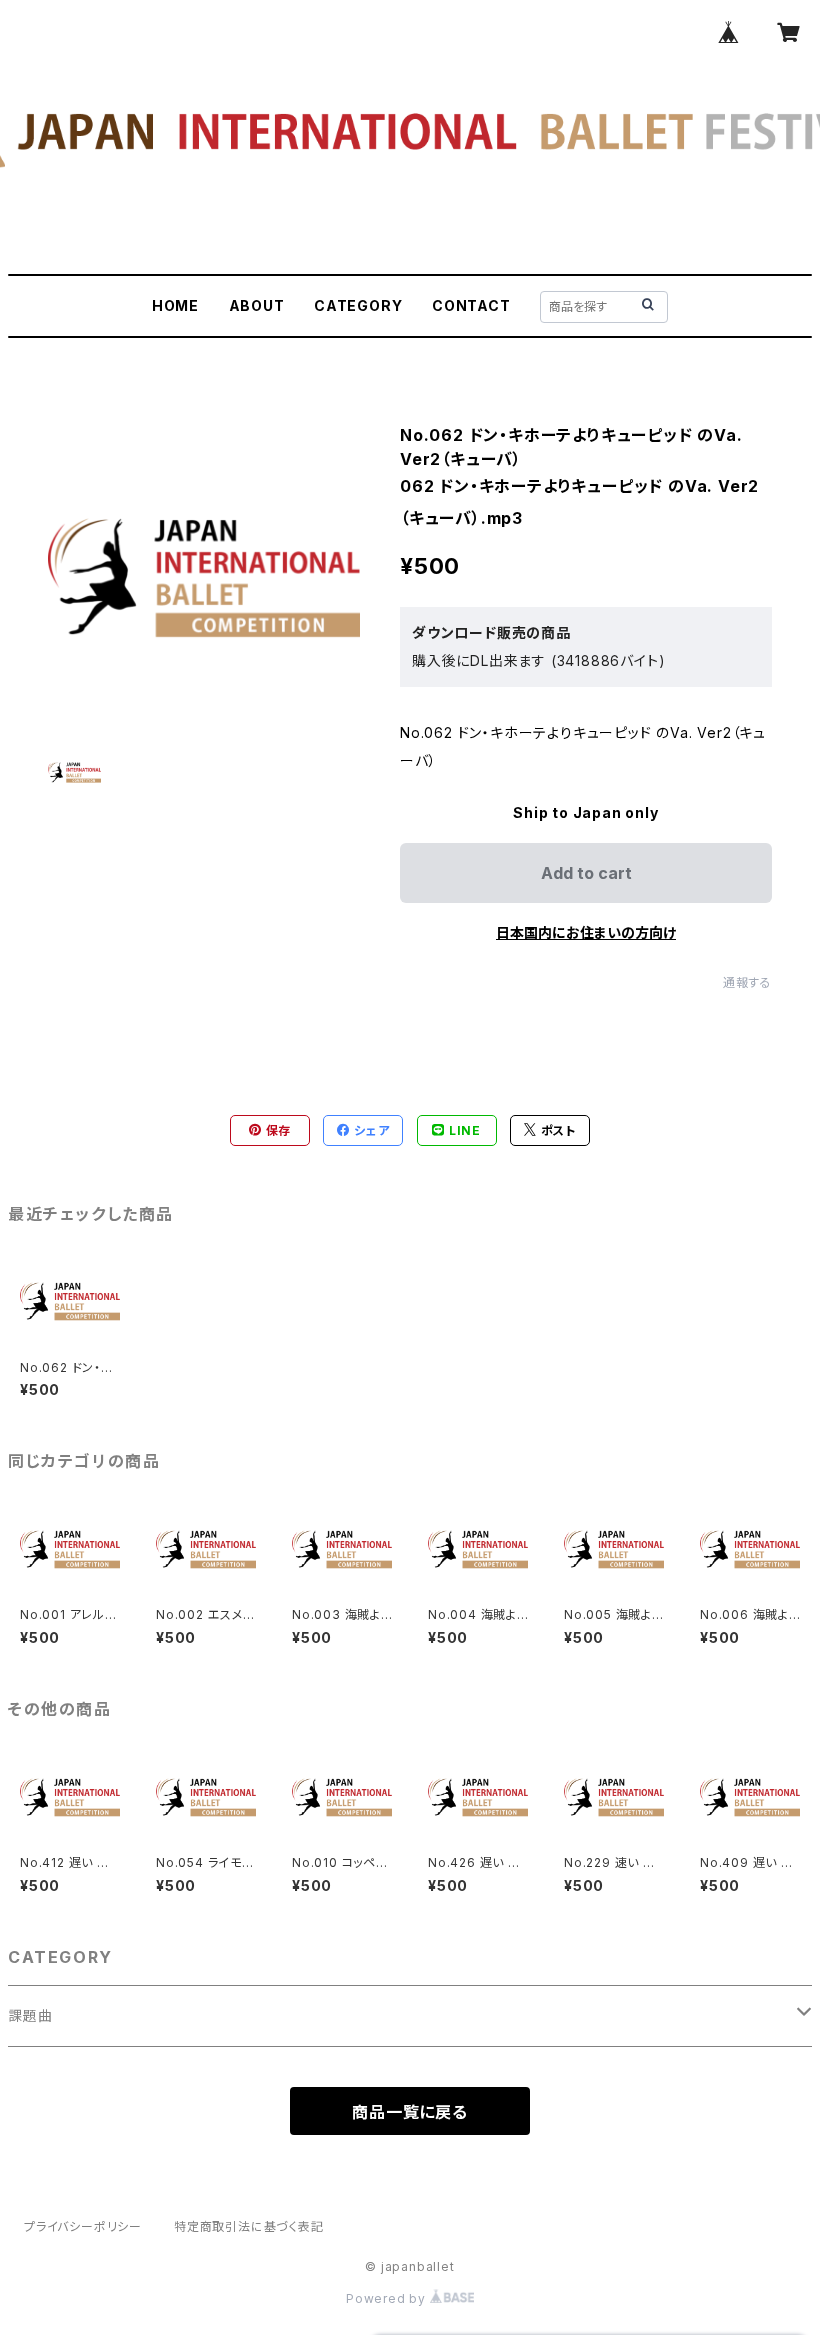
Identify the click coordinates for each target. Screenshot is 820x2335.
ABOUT (257, 305)
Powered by (388, 2298)
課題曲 (30, 2015)
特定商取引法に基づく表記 (249, 2226)
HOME (175, 305)
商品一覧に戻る (410, 2112)
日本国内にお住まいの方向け (586, 932)
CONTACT (471, 305)
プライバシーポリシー (83, 2226)
